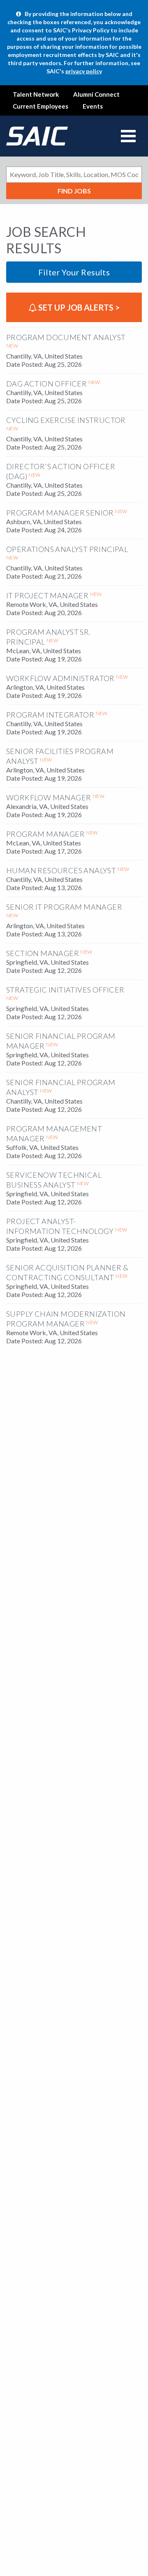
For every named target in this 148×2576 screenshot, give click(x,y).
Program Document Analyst (66, 337)
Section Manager (43, 953)
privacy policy (84, 71)
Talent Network (36, 94)
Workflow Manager (49, 797)
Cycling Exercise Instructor (66, 420)
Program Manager (45, 834)
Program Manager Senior (60, 513)
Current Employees (40, 106)
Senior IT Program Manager (64, 907)
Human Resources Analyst (61, 870)
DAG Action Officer (46, 384)
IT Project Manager (47, 595)
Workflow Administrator (60, 678)
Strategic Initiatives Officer (65, 990)
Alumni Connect (96, 94)
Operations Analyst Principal (67, 549)
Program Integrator (50, 715)
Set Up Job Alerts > (78, 307)
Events (93, 106)
